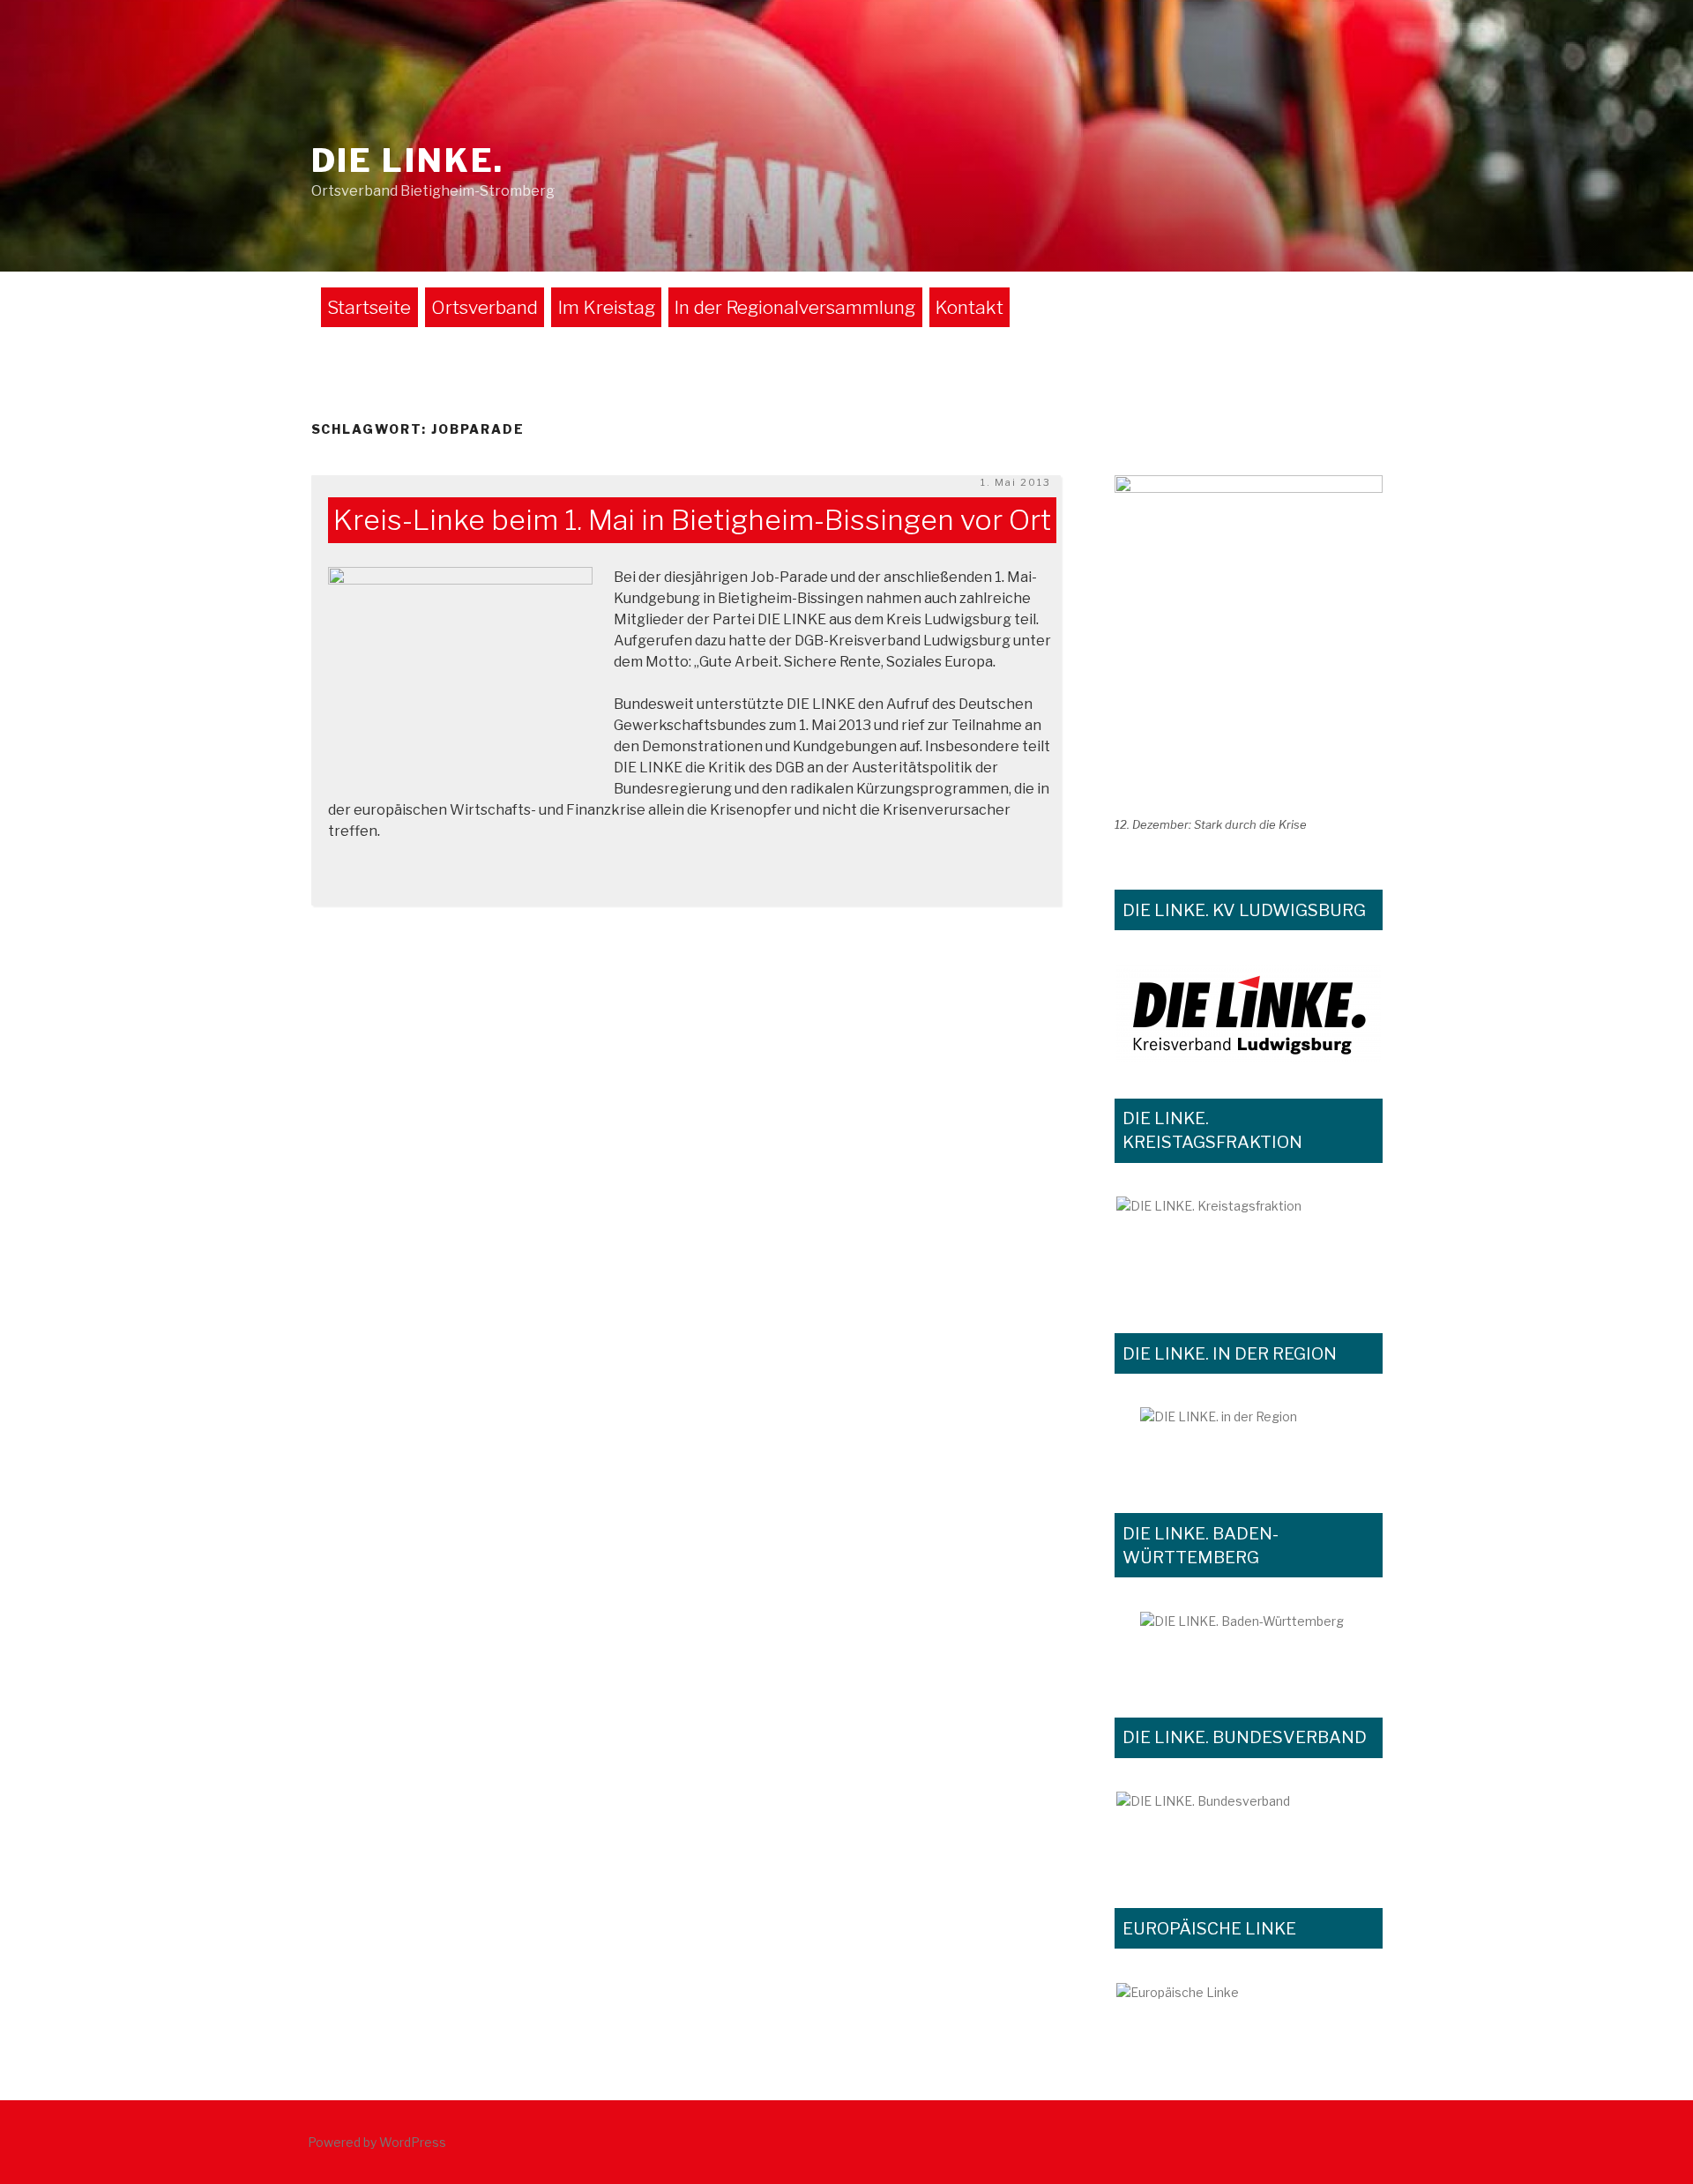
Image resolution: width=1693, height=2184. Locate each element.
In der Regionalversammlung (795, 307)
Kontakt (970, 307)
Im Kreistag (607, 307)
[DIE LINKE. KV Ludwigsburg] (1249, 1013)
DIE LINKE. (408, 160)
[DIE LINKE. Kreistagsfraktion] (1249, 1246)
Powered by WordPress (377, 2142)
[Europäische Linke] (1249, 2005)
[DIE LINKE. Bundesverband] (1249, 1831)
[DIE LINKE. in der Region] (1249, 1442)
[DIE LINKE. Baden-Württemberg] (1249, 1646)
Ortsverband (485, 307)
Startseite (369, 307)
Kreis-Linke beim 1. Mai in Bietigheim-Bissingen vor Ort (692, 521)
